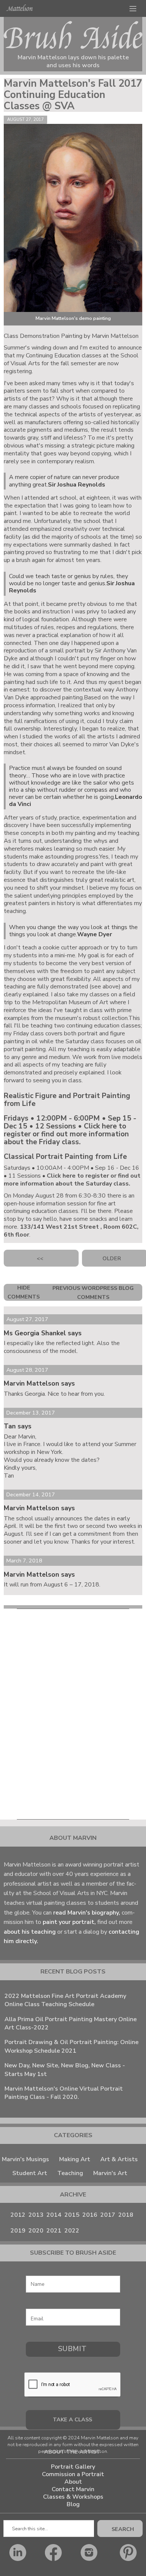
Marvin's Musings (25, 2159)
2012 (18, 2215)
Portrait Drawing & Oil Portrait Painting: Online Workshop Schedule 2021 (72, 2046)
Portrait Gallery (73, 2467)
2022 (72, 2231)
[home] (19, 8)
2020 (36, 2231)
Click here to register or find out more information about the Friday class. (66, 1134)
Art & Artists (119, 2159)
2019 (18, 2231)
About (73, 2482)
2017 (108, 2215)
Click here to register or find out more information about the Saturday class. (72, 1180)
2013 (36, 2215)
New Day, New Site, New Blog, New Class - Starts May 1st (65, 2070)
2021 (54, 2231)
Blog (73, 2504)
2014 (54, 2215)
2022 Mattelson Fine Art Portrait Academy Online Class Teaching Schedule (65, 2000)
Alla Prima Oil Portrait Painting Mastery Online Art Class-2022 (71, 2023)
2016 (90, 2215)
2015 (72, 2215)
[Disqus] (73, 1712)
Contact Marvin (73, 2489)
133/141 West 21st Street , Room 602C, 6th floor (71, 1231)
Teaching (70, 2173)
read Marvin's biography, (87, 1913)
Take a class (72, 2419)
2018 (126, 2215)
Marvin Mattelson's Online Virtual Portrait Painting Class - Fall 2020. (64, 2093)
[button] (133, 8)
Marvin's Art (110, 2173)
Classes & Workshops (73, 2497)
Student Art (30, 2173)
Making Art (75, 2159)
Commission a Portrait (73, 2474)
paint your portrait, (69, 1922)
